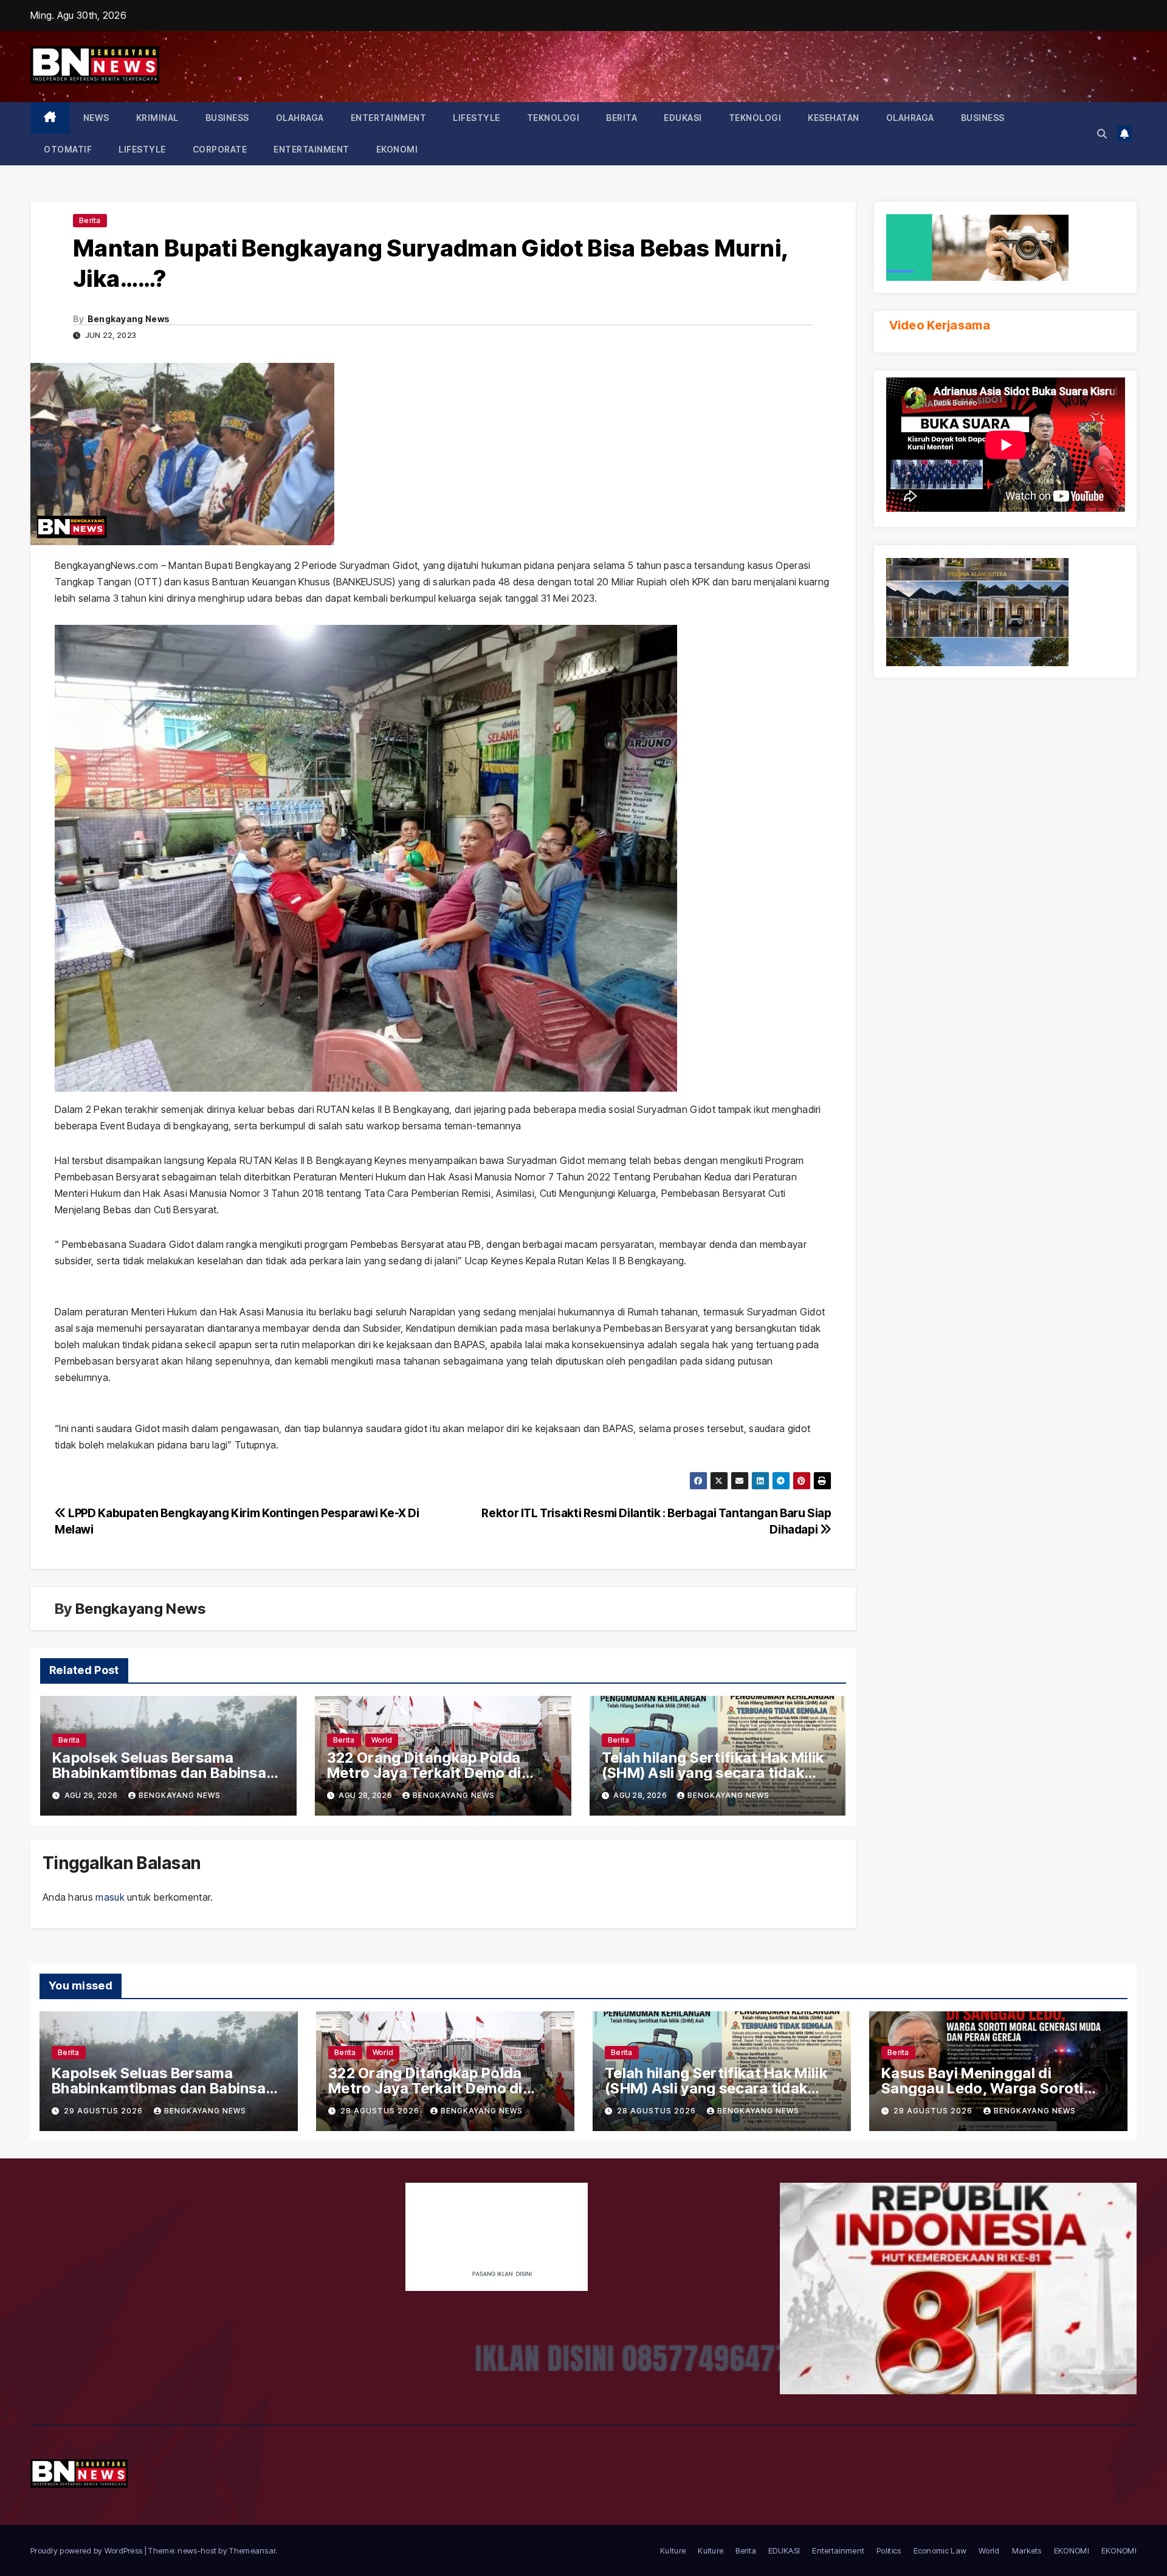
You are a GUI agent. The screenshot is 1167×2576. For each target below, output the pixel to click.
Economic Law (940, 2550)
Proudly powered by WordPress (88, 2550)
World (382, 1740)
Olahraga (300, 118)
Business (227, 118)
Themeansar (252, 2550)
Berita (621, 118)
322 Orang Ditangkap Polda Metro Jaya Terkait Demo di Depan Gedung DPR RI (424, 1773)
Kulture (673, 2550)
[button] (1102, 134)
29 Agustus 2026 (105, 2111)
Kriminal (157, 118)
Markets (1027, 2550)
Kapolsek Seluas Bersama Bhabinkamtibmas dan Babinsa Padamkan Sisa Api (159, 1773)
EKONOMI (397, 149)
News (96, 118)
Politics (889, 2550)
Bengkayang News (129, 319)
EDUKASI (683, 118)
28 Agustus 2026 (381, 2111)
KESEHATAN (834, 118)
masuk (110, 1897)
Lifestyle (477, 118)
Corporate (220, 149)
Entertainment (389, 118)
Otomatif (68, 149)
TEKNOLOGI (553, 118)
